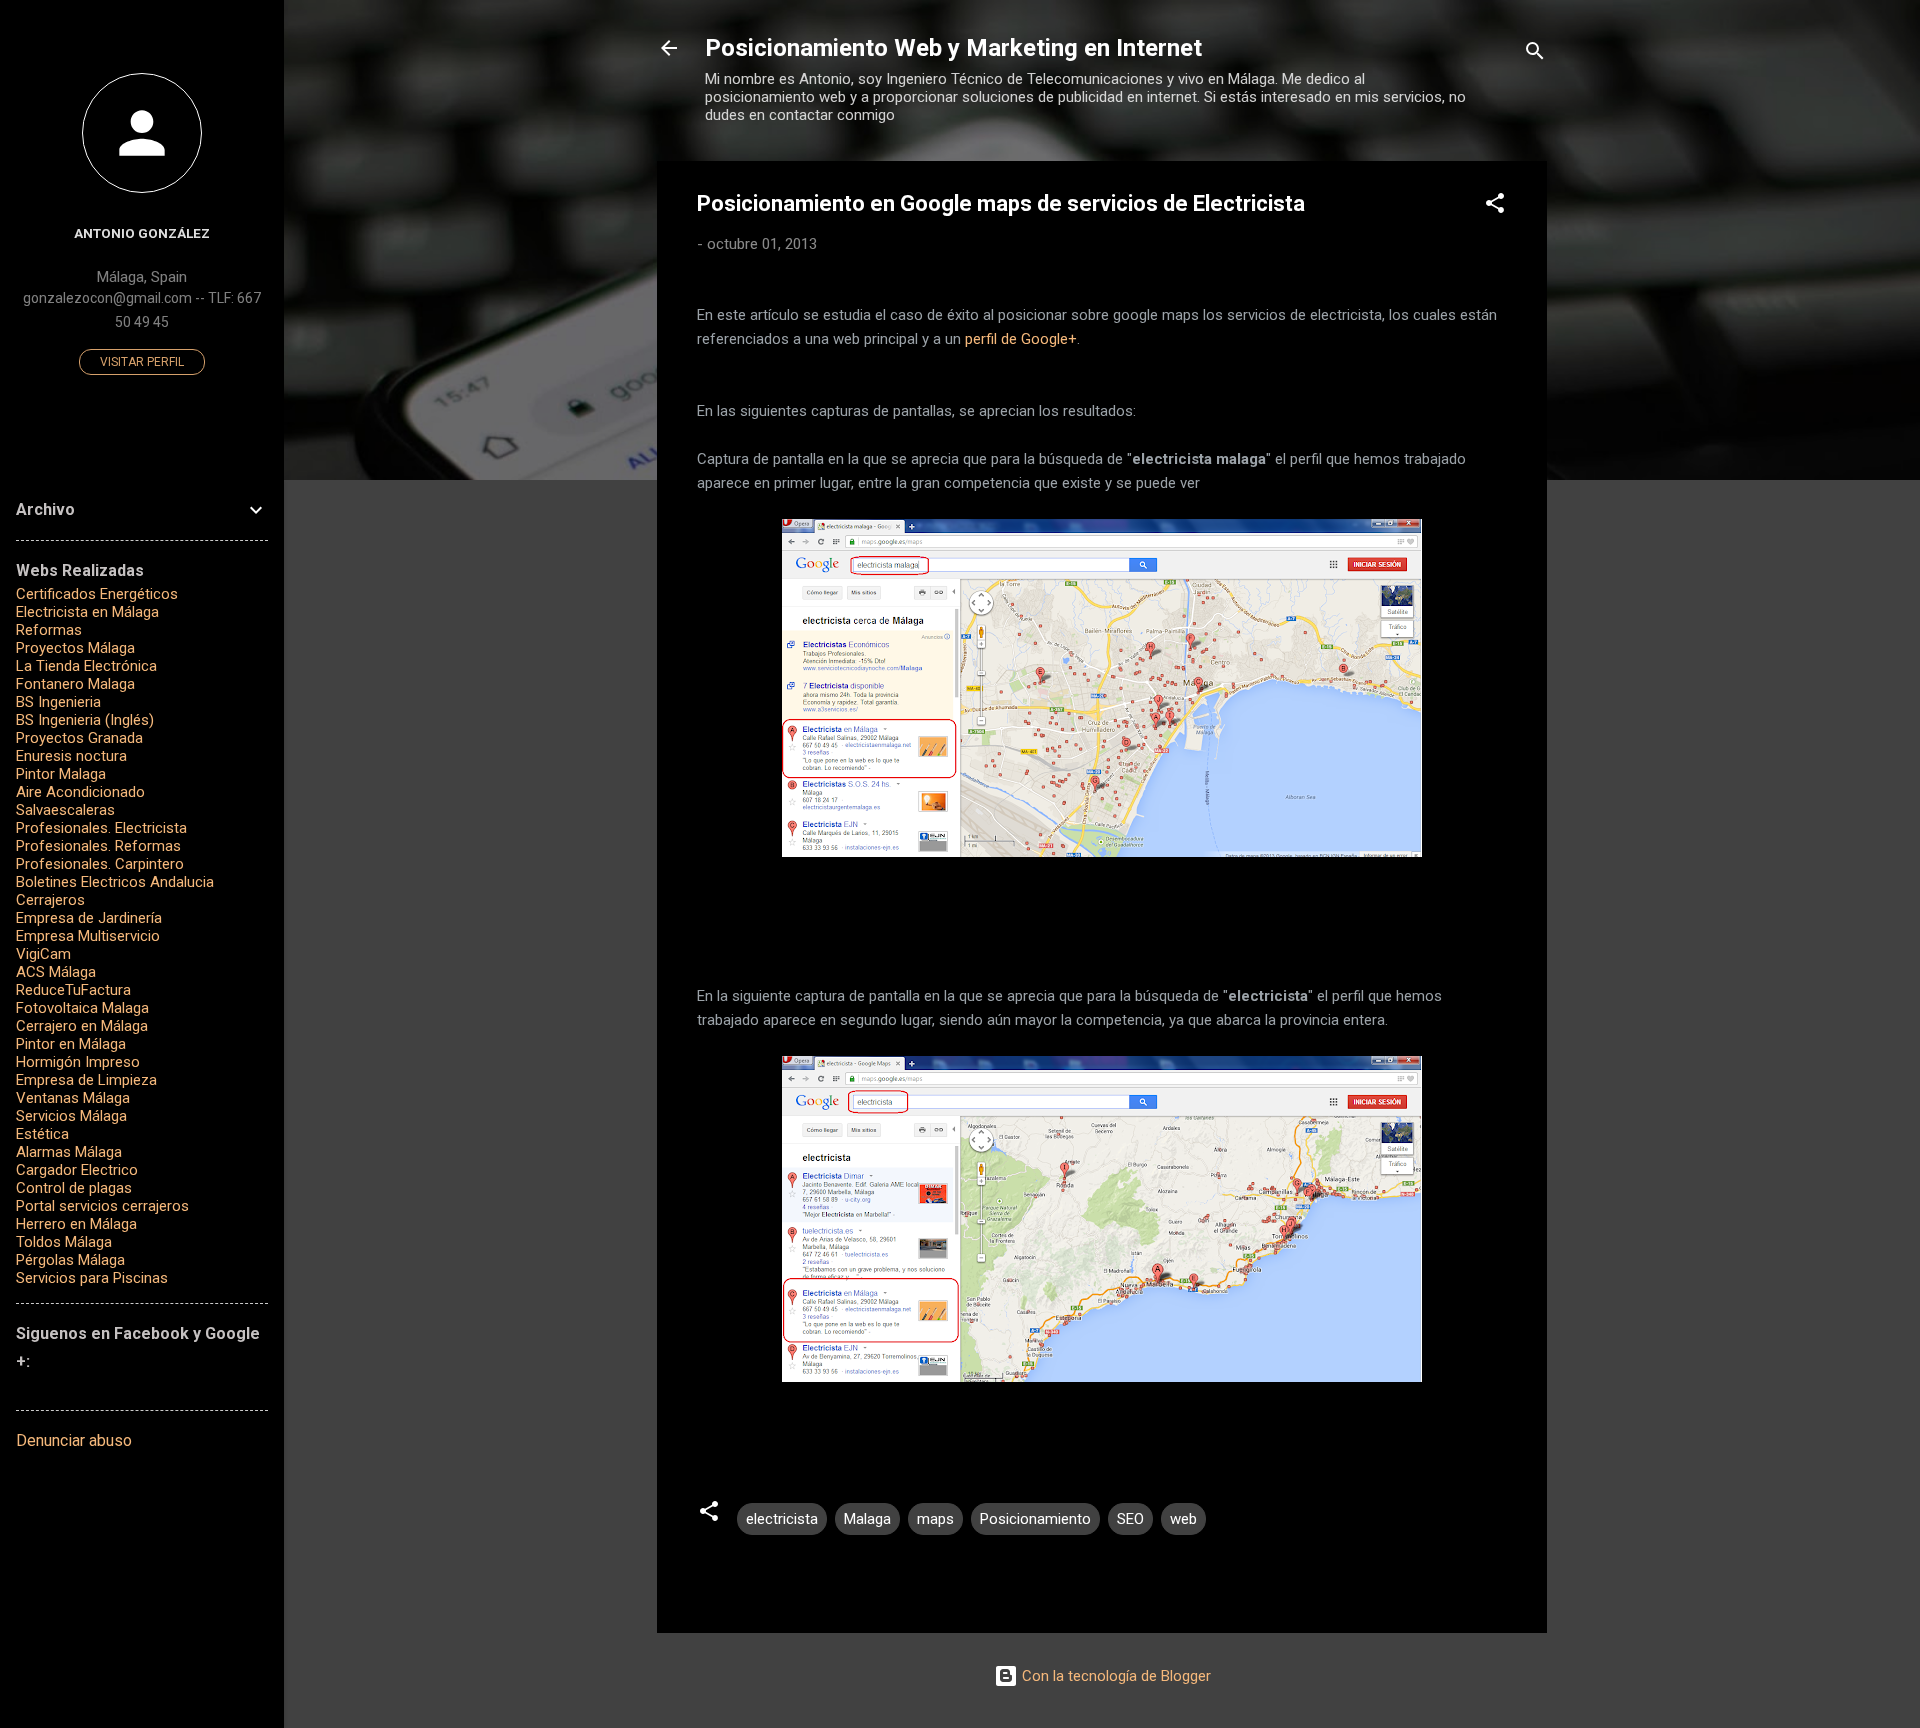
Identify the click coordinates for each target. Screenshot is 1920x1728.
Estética (42, 1134)
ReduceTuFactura (73, 990)
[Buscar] (1535, 54)
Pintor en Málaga (71, 1044)
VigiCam (43, 954)
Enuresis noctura (71, 756)
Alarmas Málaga (69, 1152)
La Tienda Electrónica (86, 666)
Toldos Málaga (64, 1242)
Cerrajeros (50, 900)
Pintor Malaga (61, 774)
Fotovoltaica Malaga (82, 1008)
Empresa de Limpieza (86, 1080)
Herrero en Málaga (76, 1224)
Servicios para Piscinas (92, 1278)
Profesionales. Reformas (98, 846)
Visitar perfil (142, 362)
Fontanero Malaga (75, 684)
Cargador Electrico (77, 1170)
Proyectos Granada (79, 738)
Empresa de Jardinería (89, 918)
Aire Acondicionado (80, 792)
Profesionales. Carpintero (100, 864)
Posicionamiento (1035, 1519)
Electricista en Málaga (87, 612)
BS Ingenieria (58, 702)
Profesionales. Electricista (101, 828)
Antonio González (142, 233)
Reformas (49, 630)
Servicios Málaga (71, 1116)
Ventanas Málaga (73, 1098)
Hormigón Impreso (78, 1062)
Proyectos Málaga (75, 648)
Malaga (867, 1519)
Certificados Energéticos (97, 594)
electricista (782, 1519)
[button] (1495, 206)
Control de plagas (74, 1188)
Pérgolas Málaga (70, 1260)
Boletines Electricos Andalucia (115, 882)
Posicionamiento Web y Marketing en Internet (953, 48)
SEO (1130, 1519)
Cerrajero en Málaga (82, 1026)
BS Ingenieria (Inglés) (85, 720)
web (1183, 1519)
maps (935, 1519)
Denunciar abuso (74, 1440)
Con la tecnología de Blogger (1114, 1676)
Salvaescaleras (65, 810)
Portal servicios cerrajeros (102, 1206)
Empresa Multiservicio (88, 936)
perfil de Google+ (1021, 339)
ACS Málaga (56, 972)
